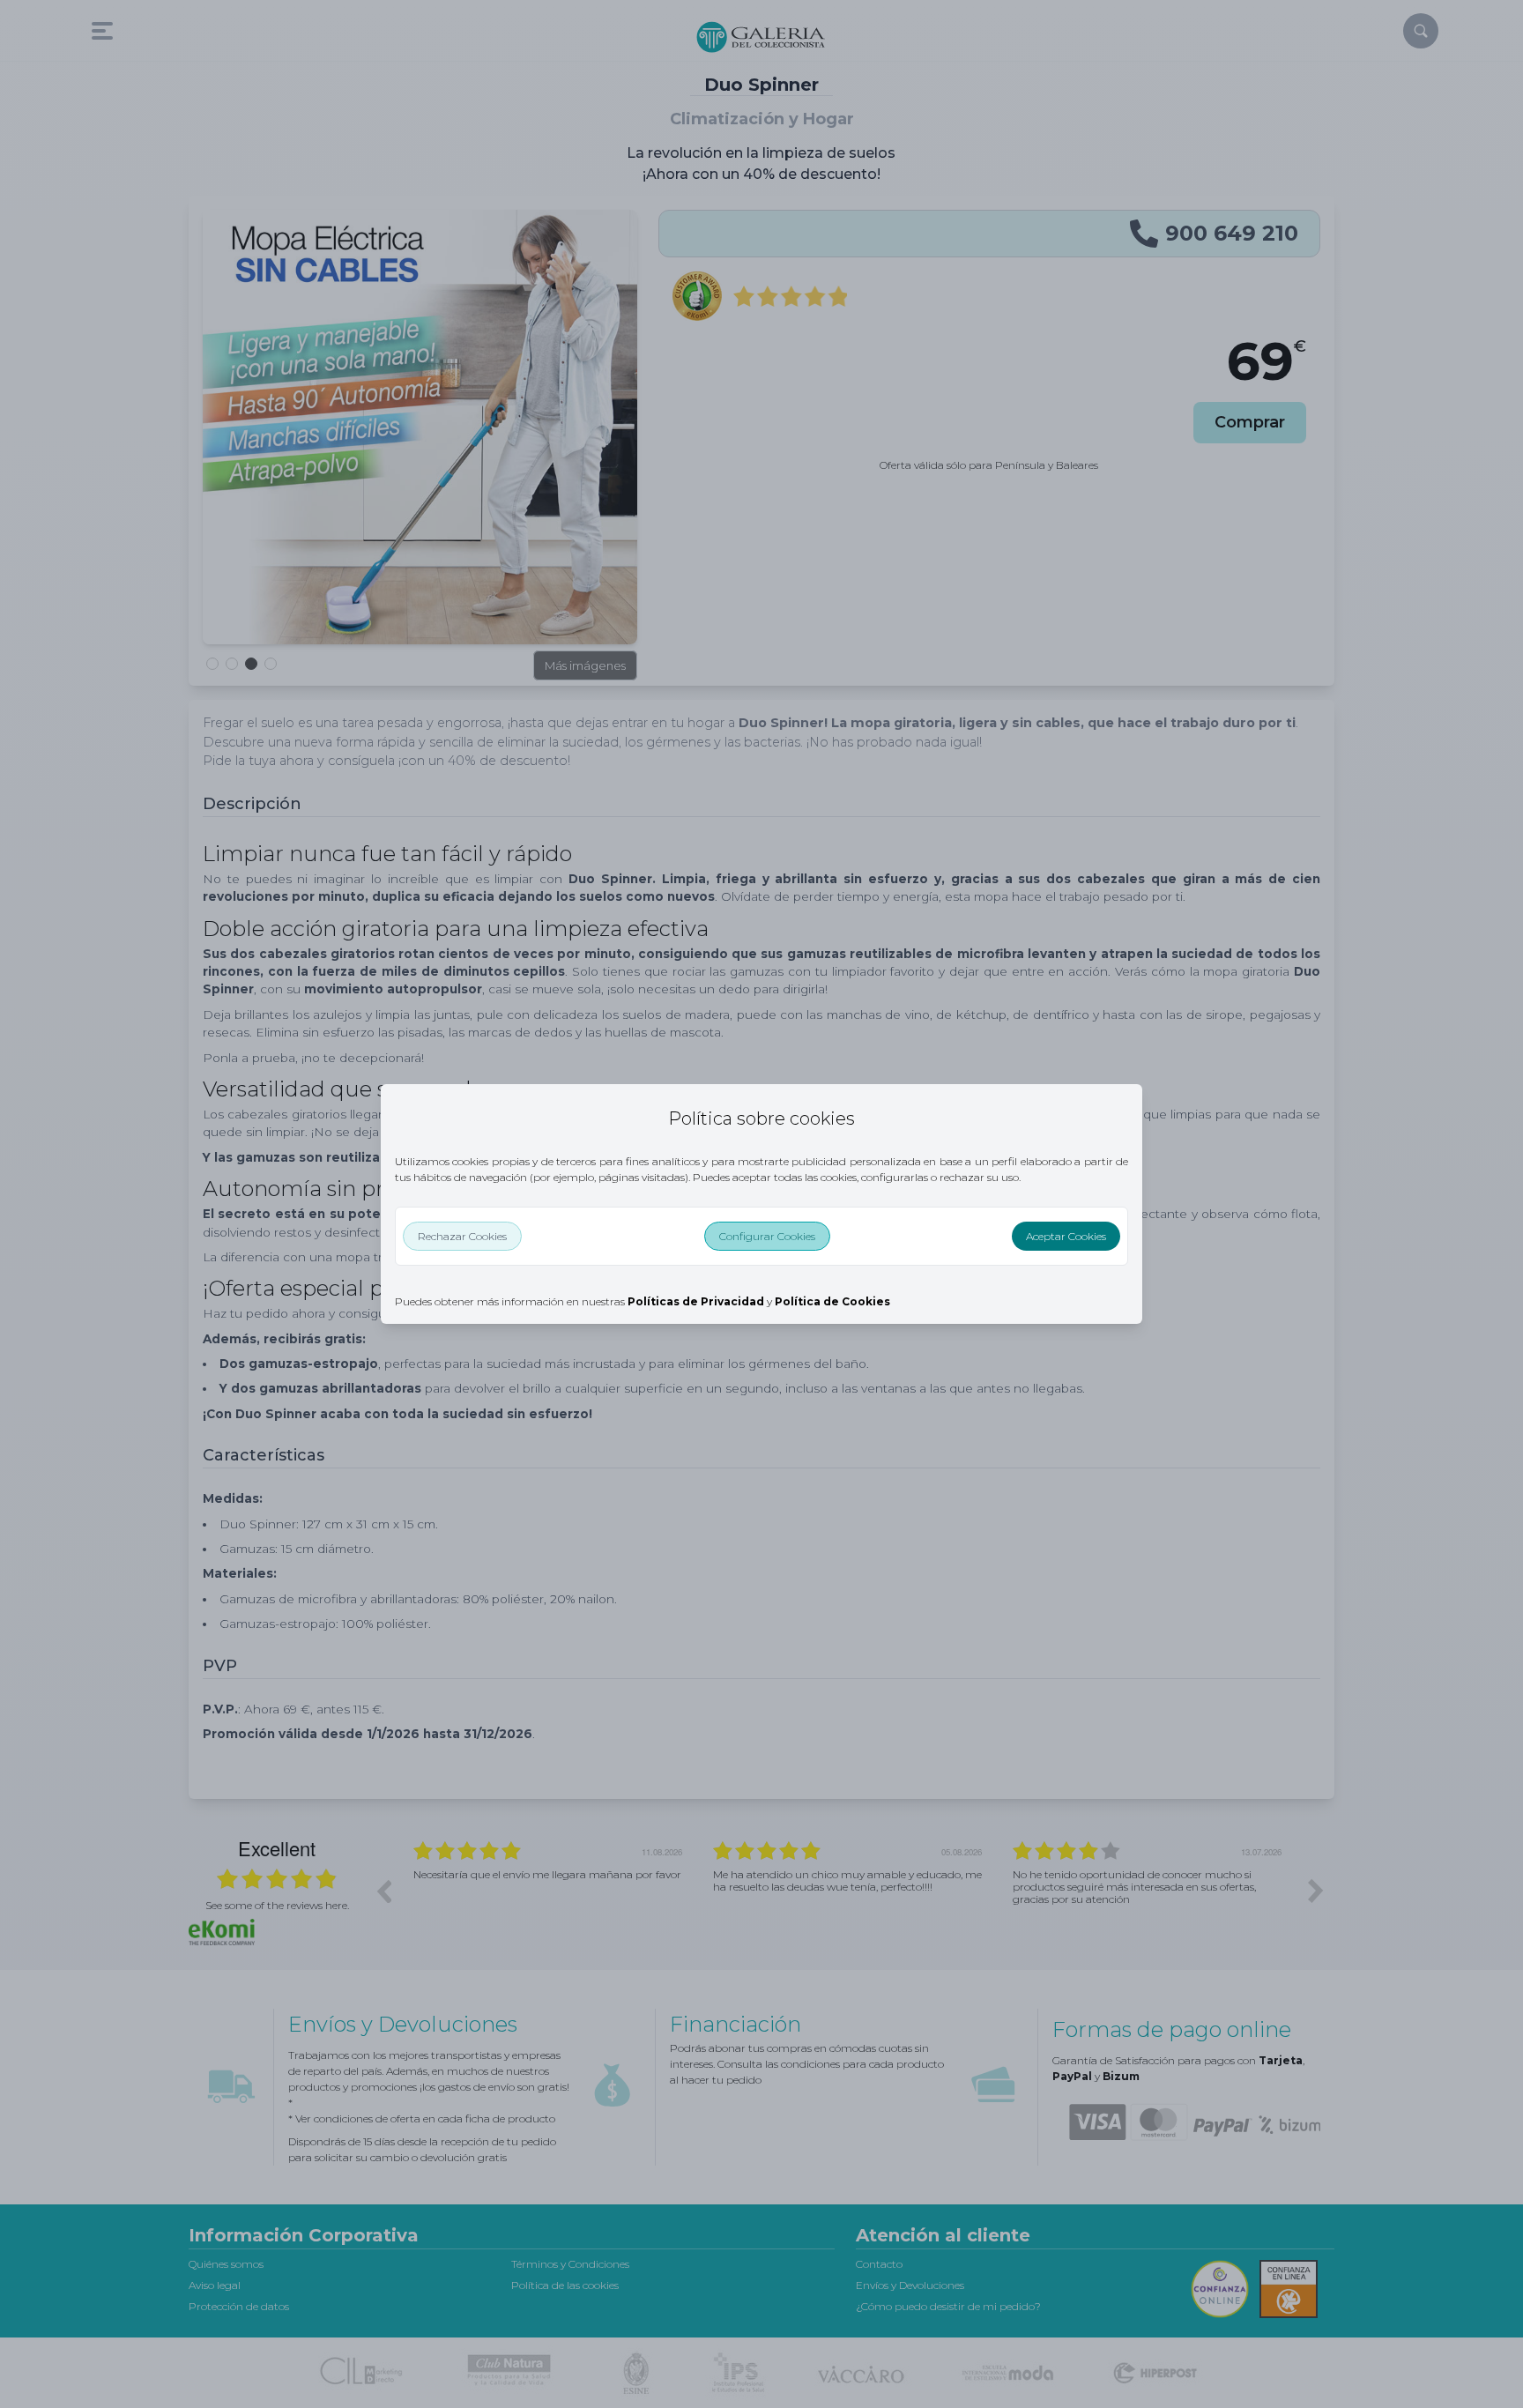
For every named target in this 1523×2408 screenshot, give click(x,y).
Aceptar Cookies (1066, 1236)
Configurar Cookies (767, 1236)
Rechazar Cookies (462, 1236)
